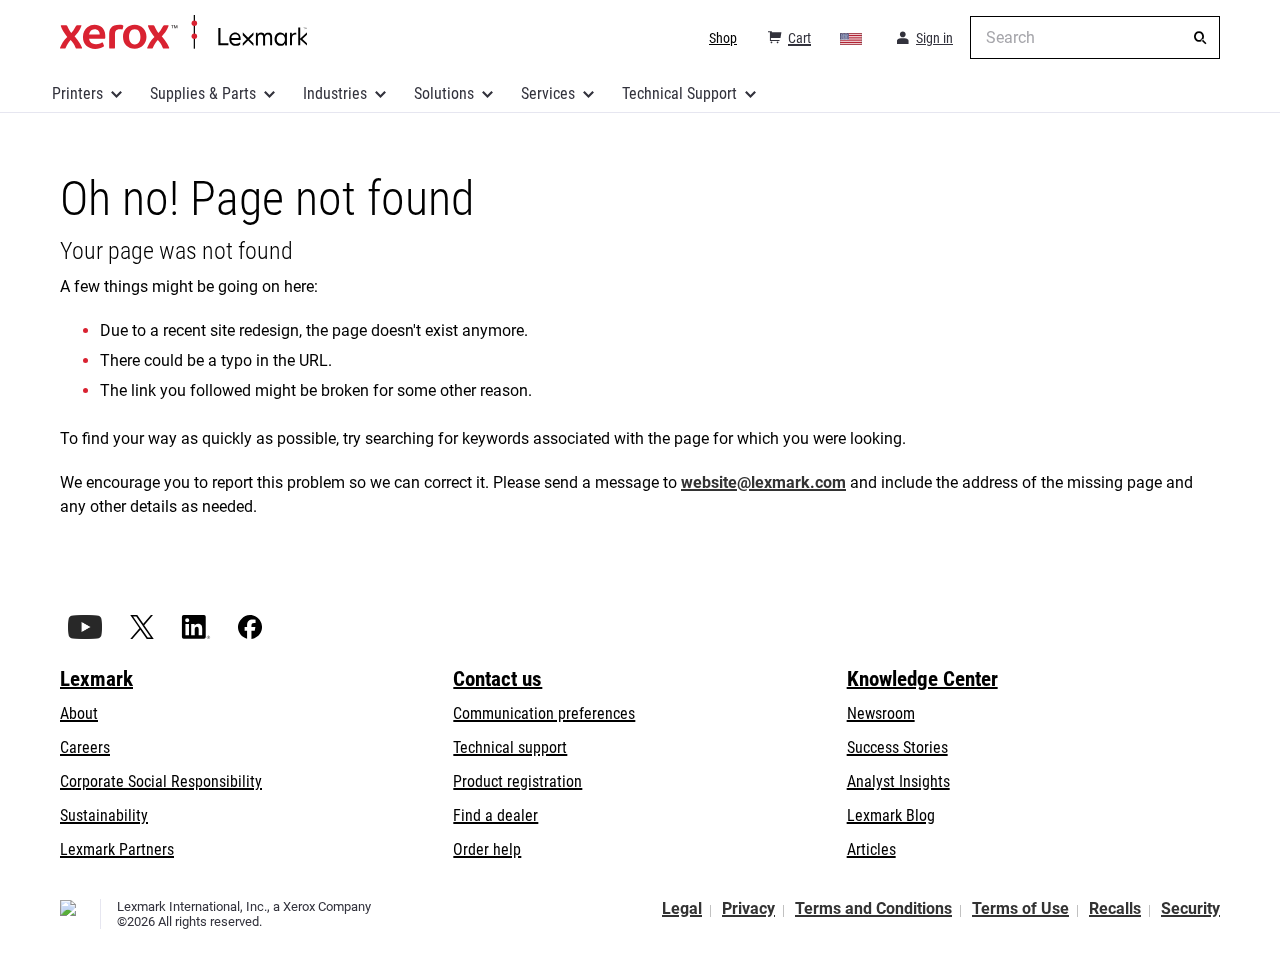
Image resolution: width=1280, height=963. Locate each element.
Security (1190, 908)
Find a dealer (495, 815)
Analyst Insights (898, 781)
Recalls (1115, 908)
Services (548, 93)
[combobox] (1095, 37)
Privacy (748, 908)
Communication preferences (544, 713)
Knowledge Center (922, 679)
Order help (487, 849)
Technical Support (679, 93)
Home (183, 33)
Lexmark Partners (117, 849)
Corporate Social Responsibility (161, 781)
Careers (85, 747)
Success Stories (897, 747)
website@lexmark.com (763, 482)
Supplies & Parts (203, 93)
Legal (682, 908)
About (79, 713)
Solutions (444, 93)
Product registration (517, 781)
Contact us (497, 679)
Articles (871, 849)
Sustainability (104, 815)
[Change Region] (852, 38)
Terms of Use (1020, 908)
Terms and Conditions (873, 908)
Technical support (510, 747)
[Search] (1200, 38)
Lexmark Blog (891, 815)
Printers (77, 93)
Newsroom (881, 713)
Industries (335, 93)
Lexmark (96, 679)
